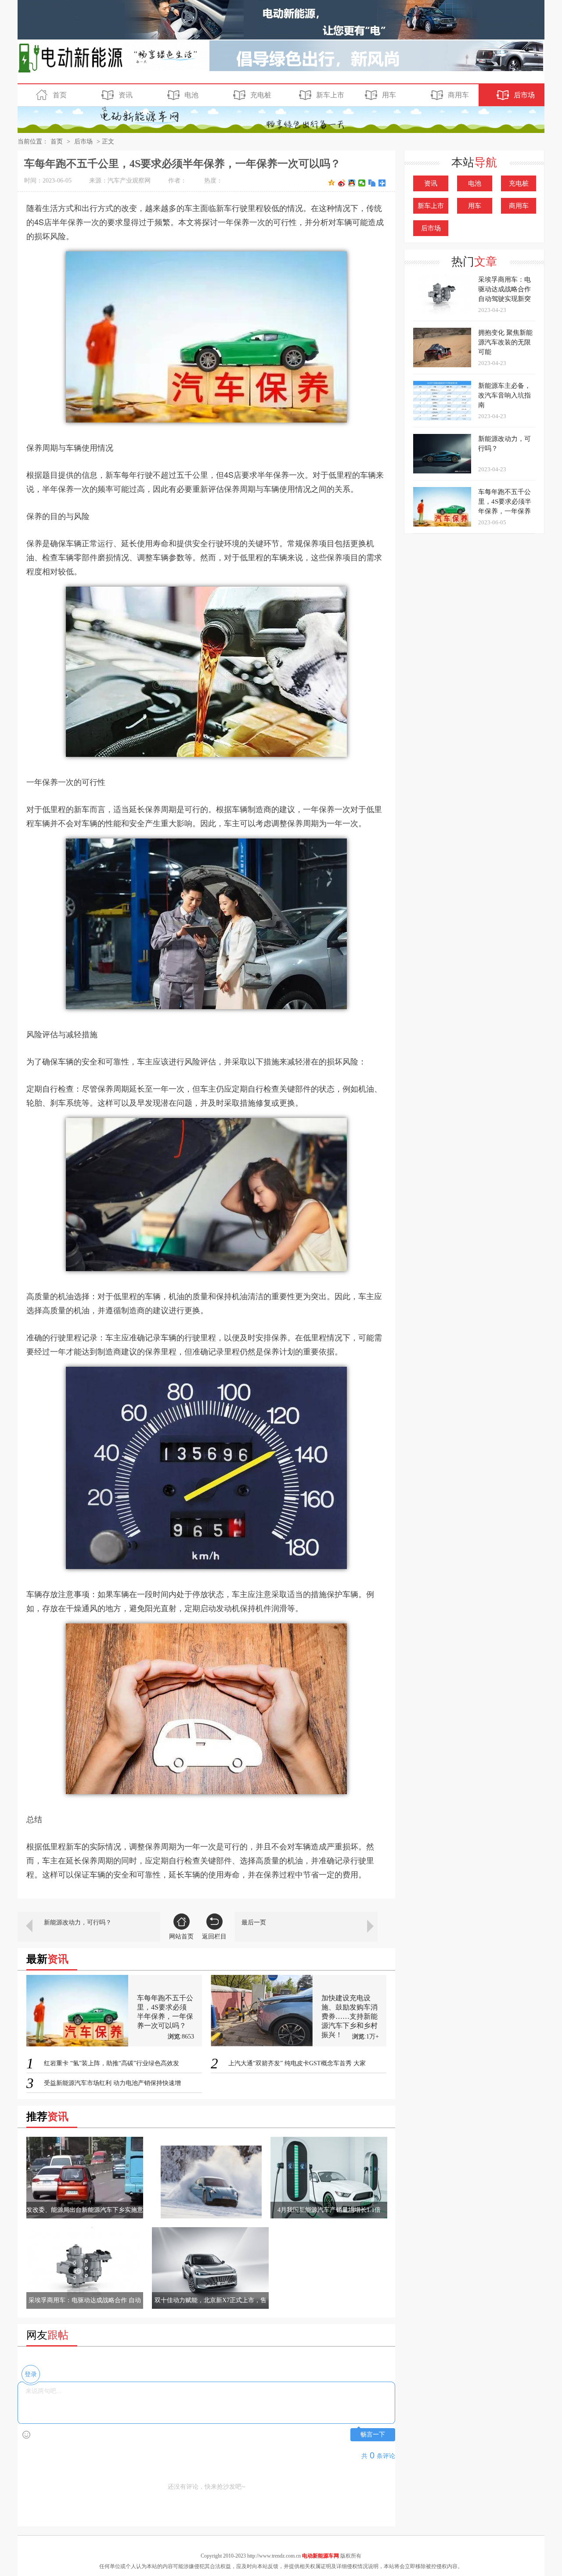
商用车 (458, 95)
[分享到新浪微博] (342, 183)
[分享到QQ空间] (332, 183)
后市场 (524, 95)
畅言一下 (373, 2434)
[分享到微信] (362, 183)
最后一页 (254, 1922)
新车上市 (330, 95)
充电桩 (261, 95)
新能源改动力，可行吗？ (78, 1922)
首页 (60, 95)
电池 (191, 95)
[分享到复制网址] (372, 183)
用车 (389, 95)
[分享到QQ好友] (352, 183)
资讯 (126, 95)
